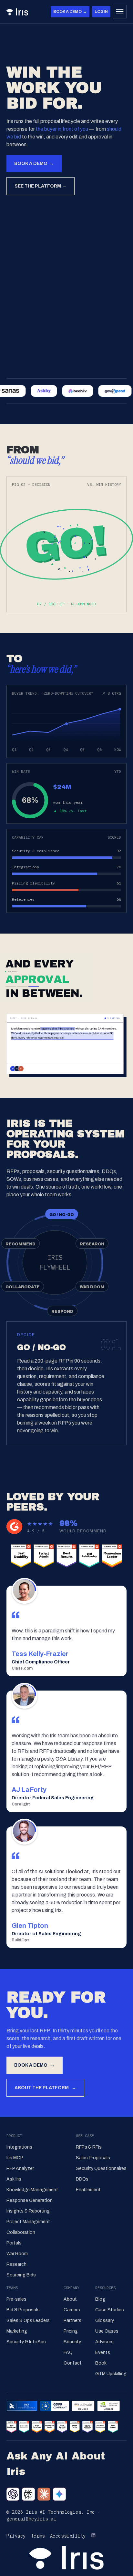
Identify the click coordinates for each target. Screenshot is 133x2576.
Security (72, 2342)
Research (16, 2264)
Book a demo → (70, 12)
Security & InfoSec (26, 2342)
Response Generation (30, 2200)
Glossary (105, 2320)
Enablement (88, 2190)
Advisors (104, 2342)
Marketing (17, 2331)
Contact (73, 2363)
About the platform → (45, 2088)
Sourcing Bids (21, 2275)
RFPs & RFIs (89, 2147)
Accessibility (68, 2536)
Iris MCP (15, 2158)
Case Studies (110, 2310)
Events (103, 2352)
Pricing (71, 2331)
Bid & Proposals (23, 2310)
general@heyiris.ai (31, 2519)
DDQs (82, 2179)
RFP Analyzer (20, 2168)
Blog (100, 2299)
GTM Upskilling (111, 2374)
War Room (17, 2254)
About (70, 2299)
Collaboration (21, 2232)
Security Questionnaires (101, 2168)
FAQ (68, 2352)
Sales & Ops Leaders (28, 2320)
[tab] (62, 1214)
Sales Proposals (93, 2158)
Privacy (16, 2536)
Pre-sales (16, 2299)
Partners (72, 2320)
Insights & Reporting (28, 2211)
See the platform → (41, 186)
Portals (14, 2243)
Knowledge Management (32, 2190)
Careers (72, 2310)
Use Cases (107, 2331)
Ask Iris (14, 2179)
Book (101, 2363)
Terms (38, 2536)
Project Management (28, 2222)
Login (101, 12)
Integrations (19, 2147)
